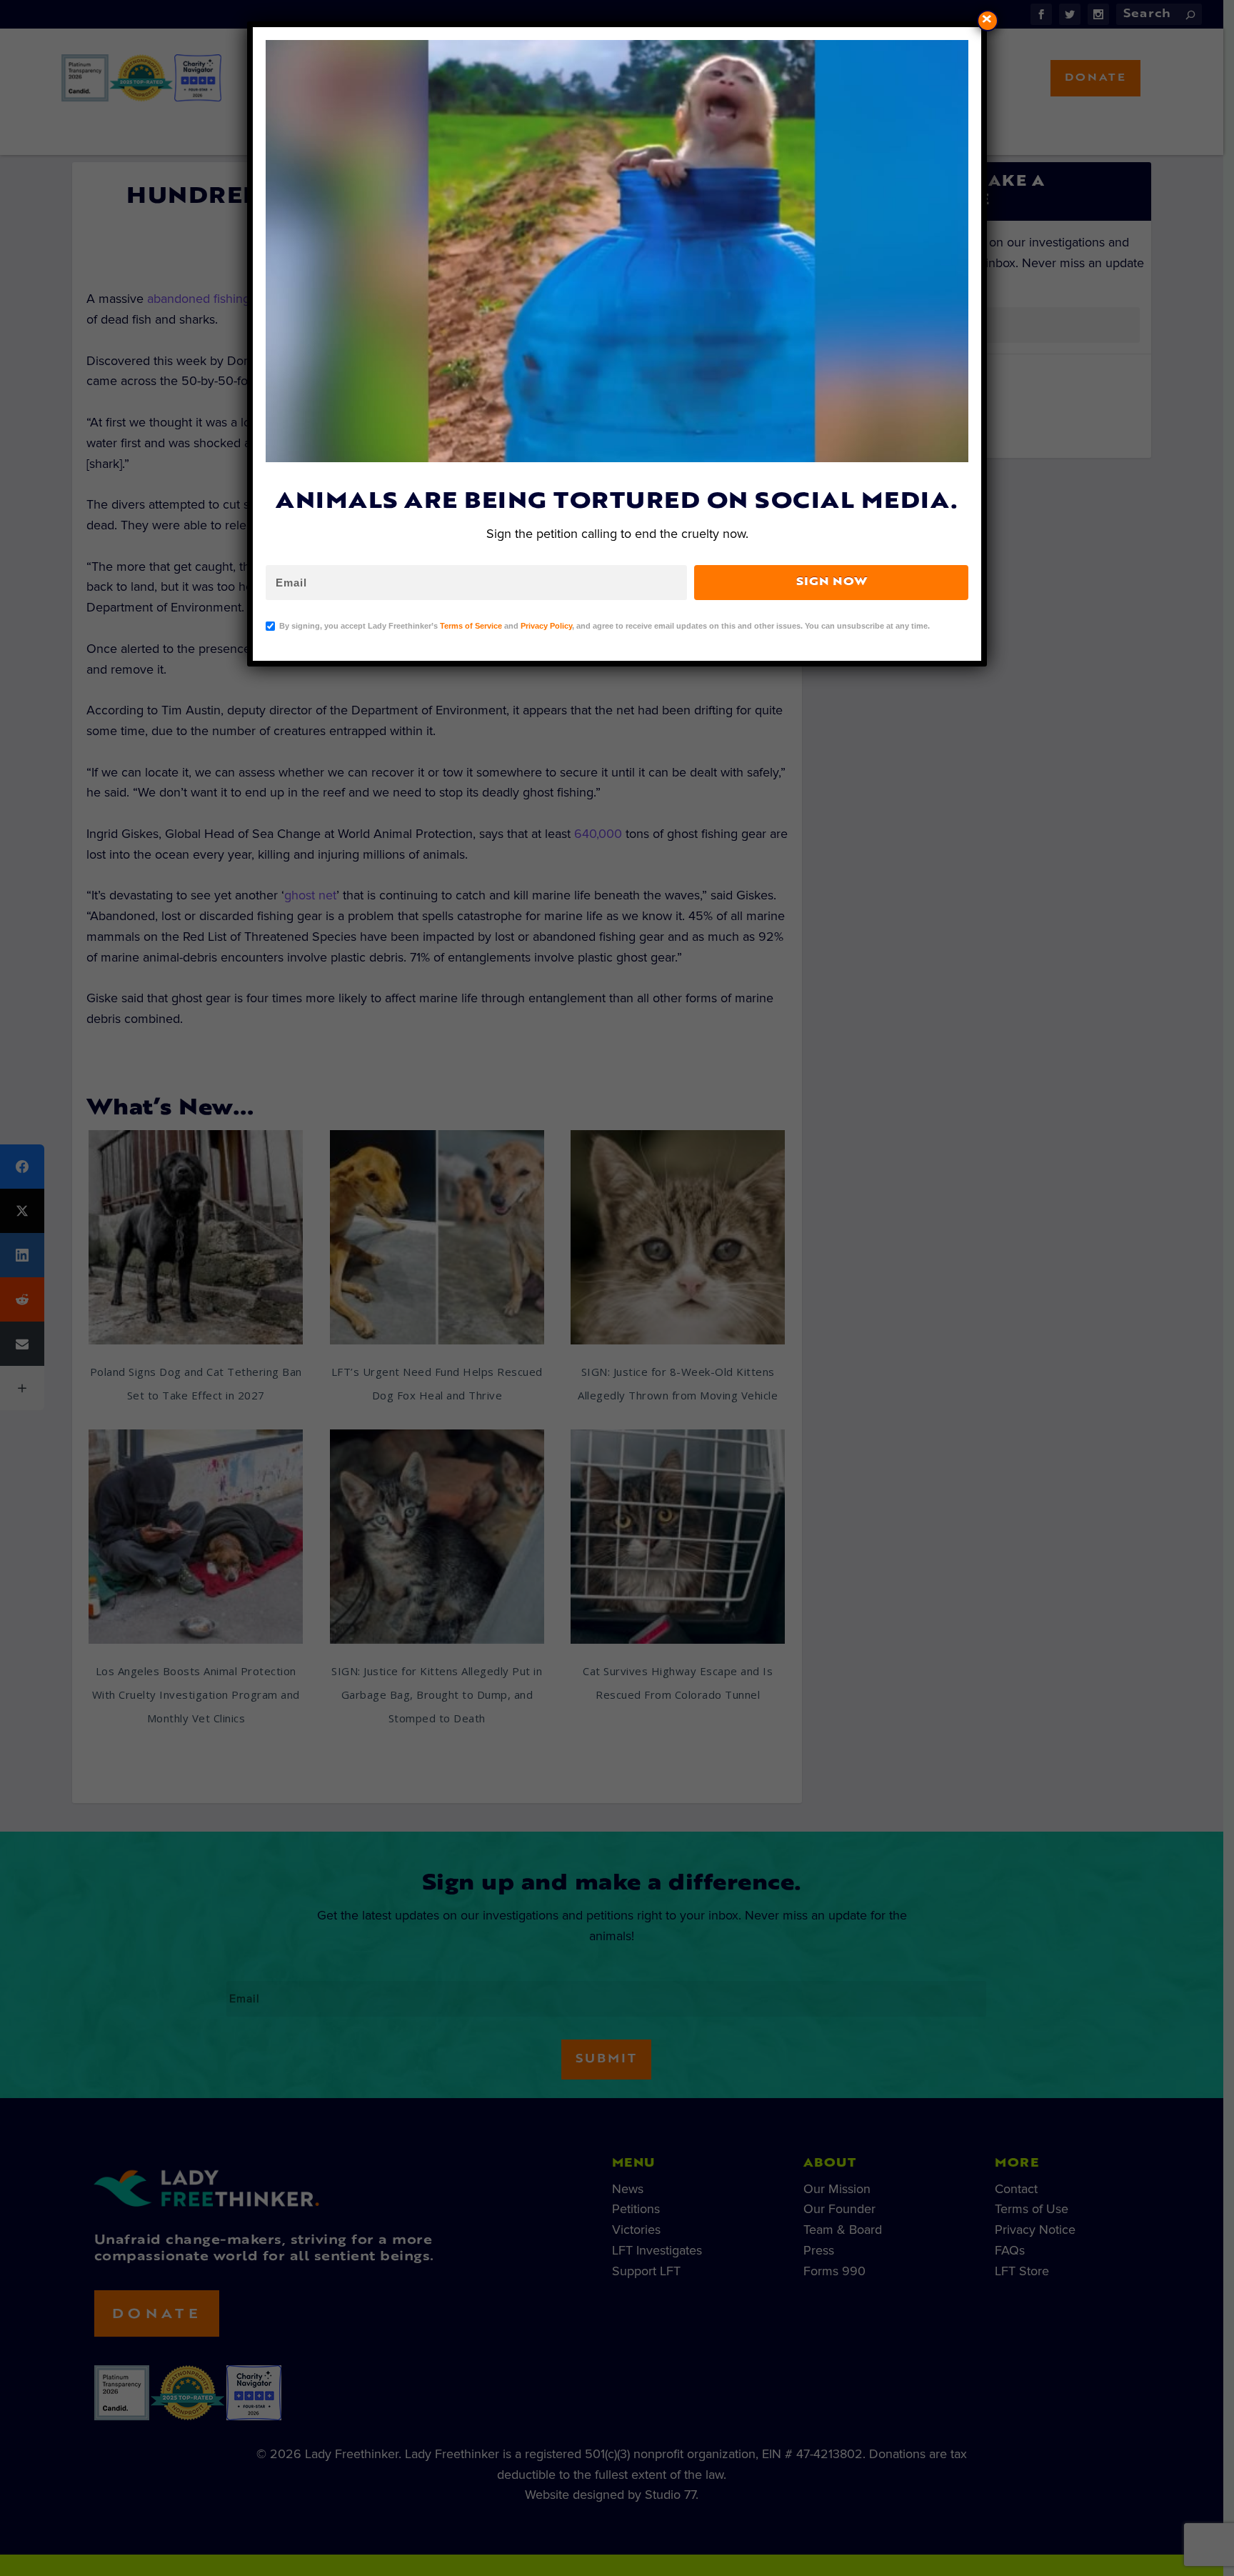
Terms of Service (471, 626)
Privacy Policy (546, 626)
